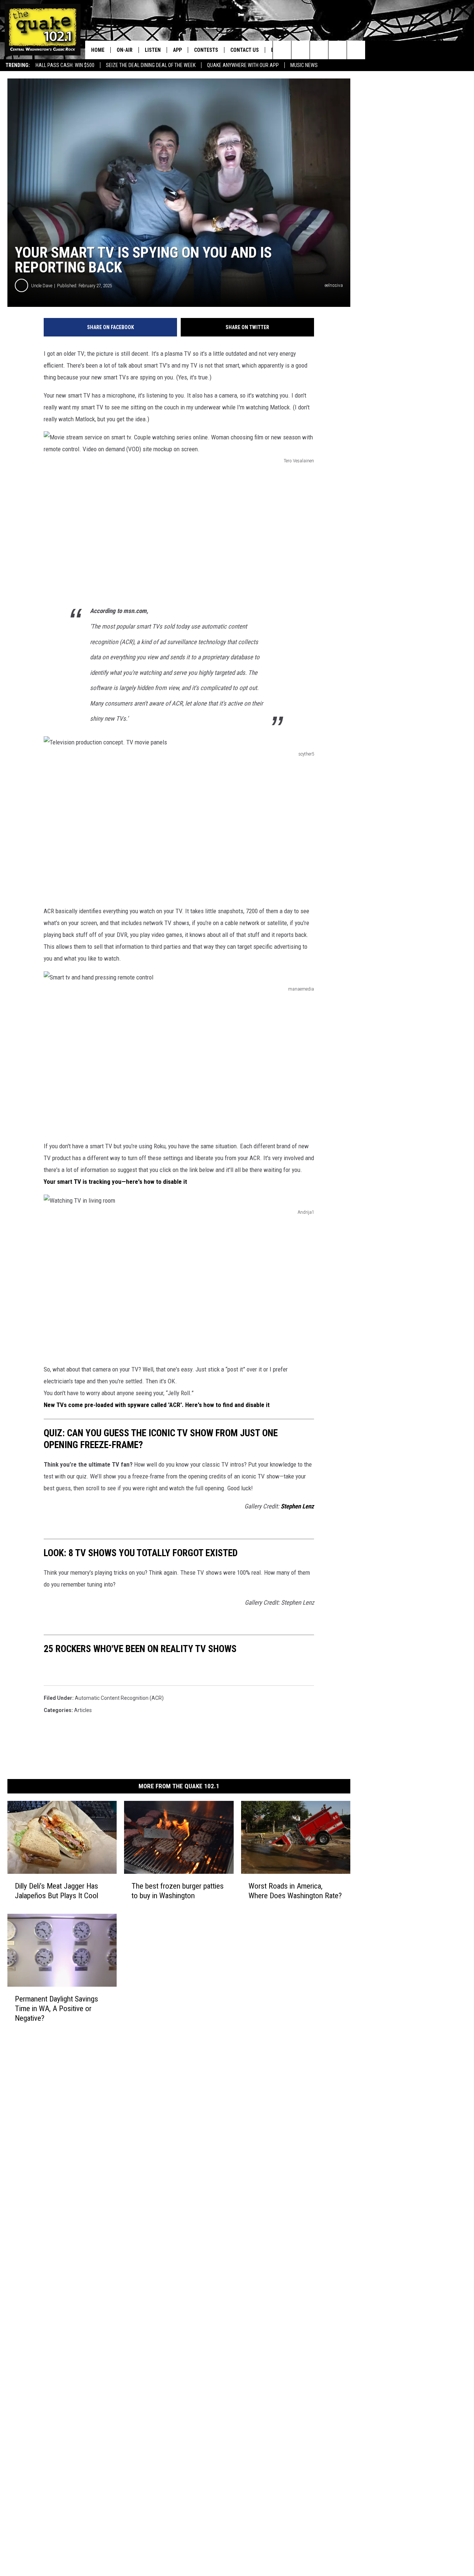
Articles (83, 1710)
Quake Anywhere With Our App (243, 65)
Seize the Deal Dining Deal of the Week (151, 65)
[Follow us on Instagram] (338, 50)
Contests (206, 50)
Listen (153, 50)
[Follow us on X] (356, 50)
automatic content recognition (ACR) (119, 1698)
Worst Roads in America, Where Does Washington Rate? (295, 1891)
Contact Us (245, 50)
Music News (304, 65)
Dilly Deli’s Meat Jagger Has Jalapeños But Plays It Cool (56, 1891)
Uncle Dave (42, 286)
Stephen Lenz (297, 1506)
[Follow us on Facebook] (319, 50)
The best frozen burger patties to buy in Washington (178, 1891)
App (177, 50)
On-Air (125, 50)
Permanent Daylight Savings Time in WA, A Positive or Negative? (56, 2009)
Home (98, 50)
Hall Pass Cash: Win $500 (65, 65)
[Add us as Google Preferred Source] (301, 50)
